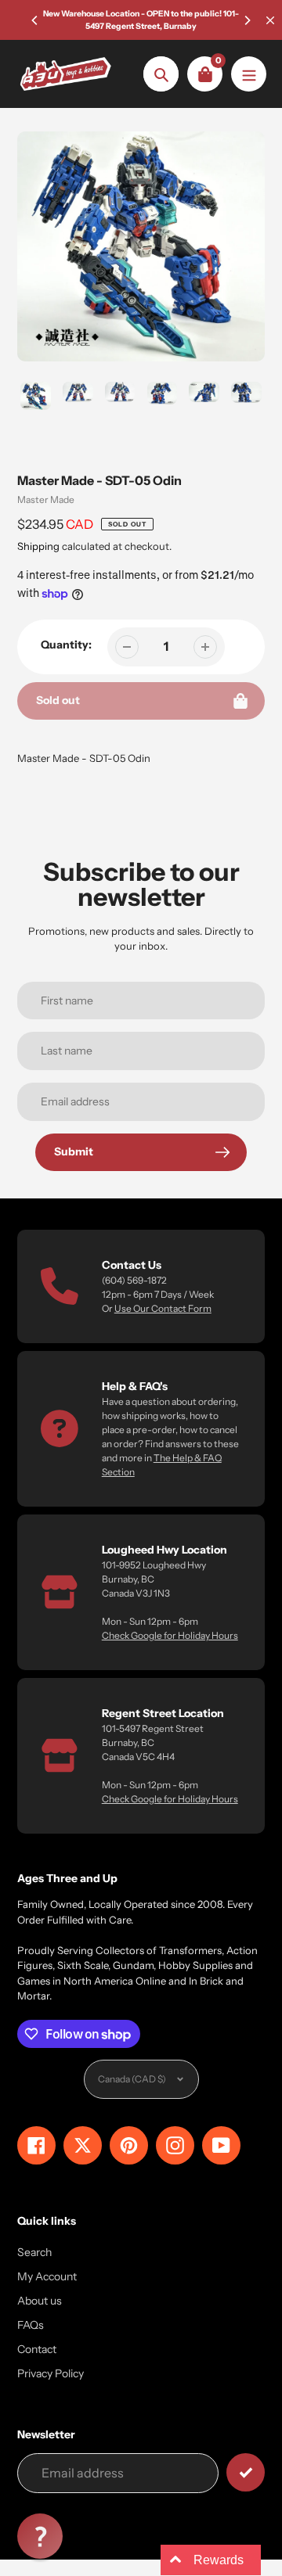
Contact (37, 2349)
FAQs (31, 2325)
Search (34, 2252)
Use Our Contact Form (163, 1308)
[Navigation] (249, 74)
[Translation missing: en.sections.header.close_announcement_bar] (270, 20)
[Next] (247, 20)
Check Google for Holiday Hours (170, 1635)
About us (40, 2301)
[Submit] (246, 2472)
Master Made (46, 499)
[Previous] (35, 20)
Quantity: (66, 645)
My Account (47, 2276)
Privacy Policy (51, 2373)
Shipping (38, 546)
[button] (40, 2536)
